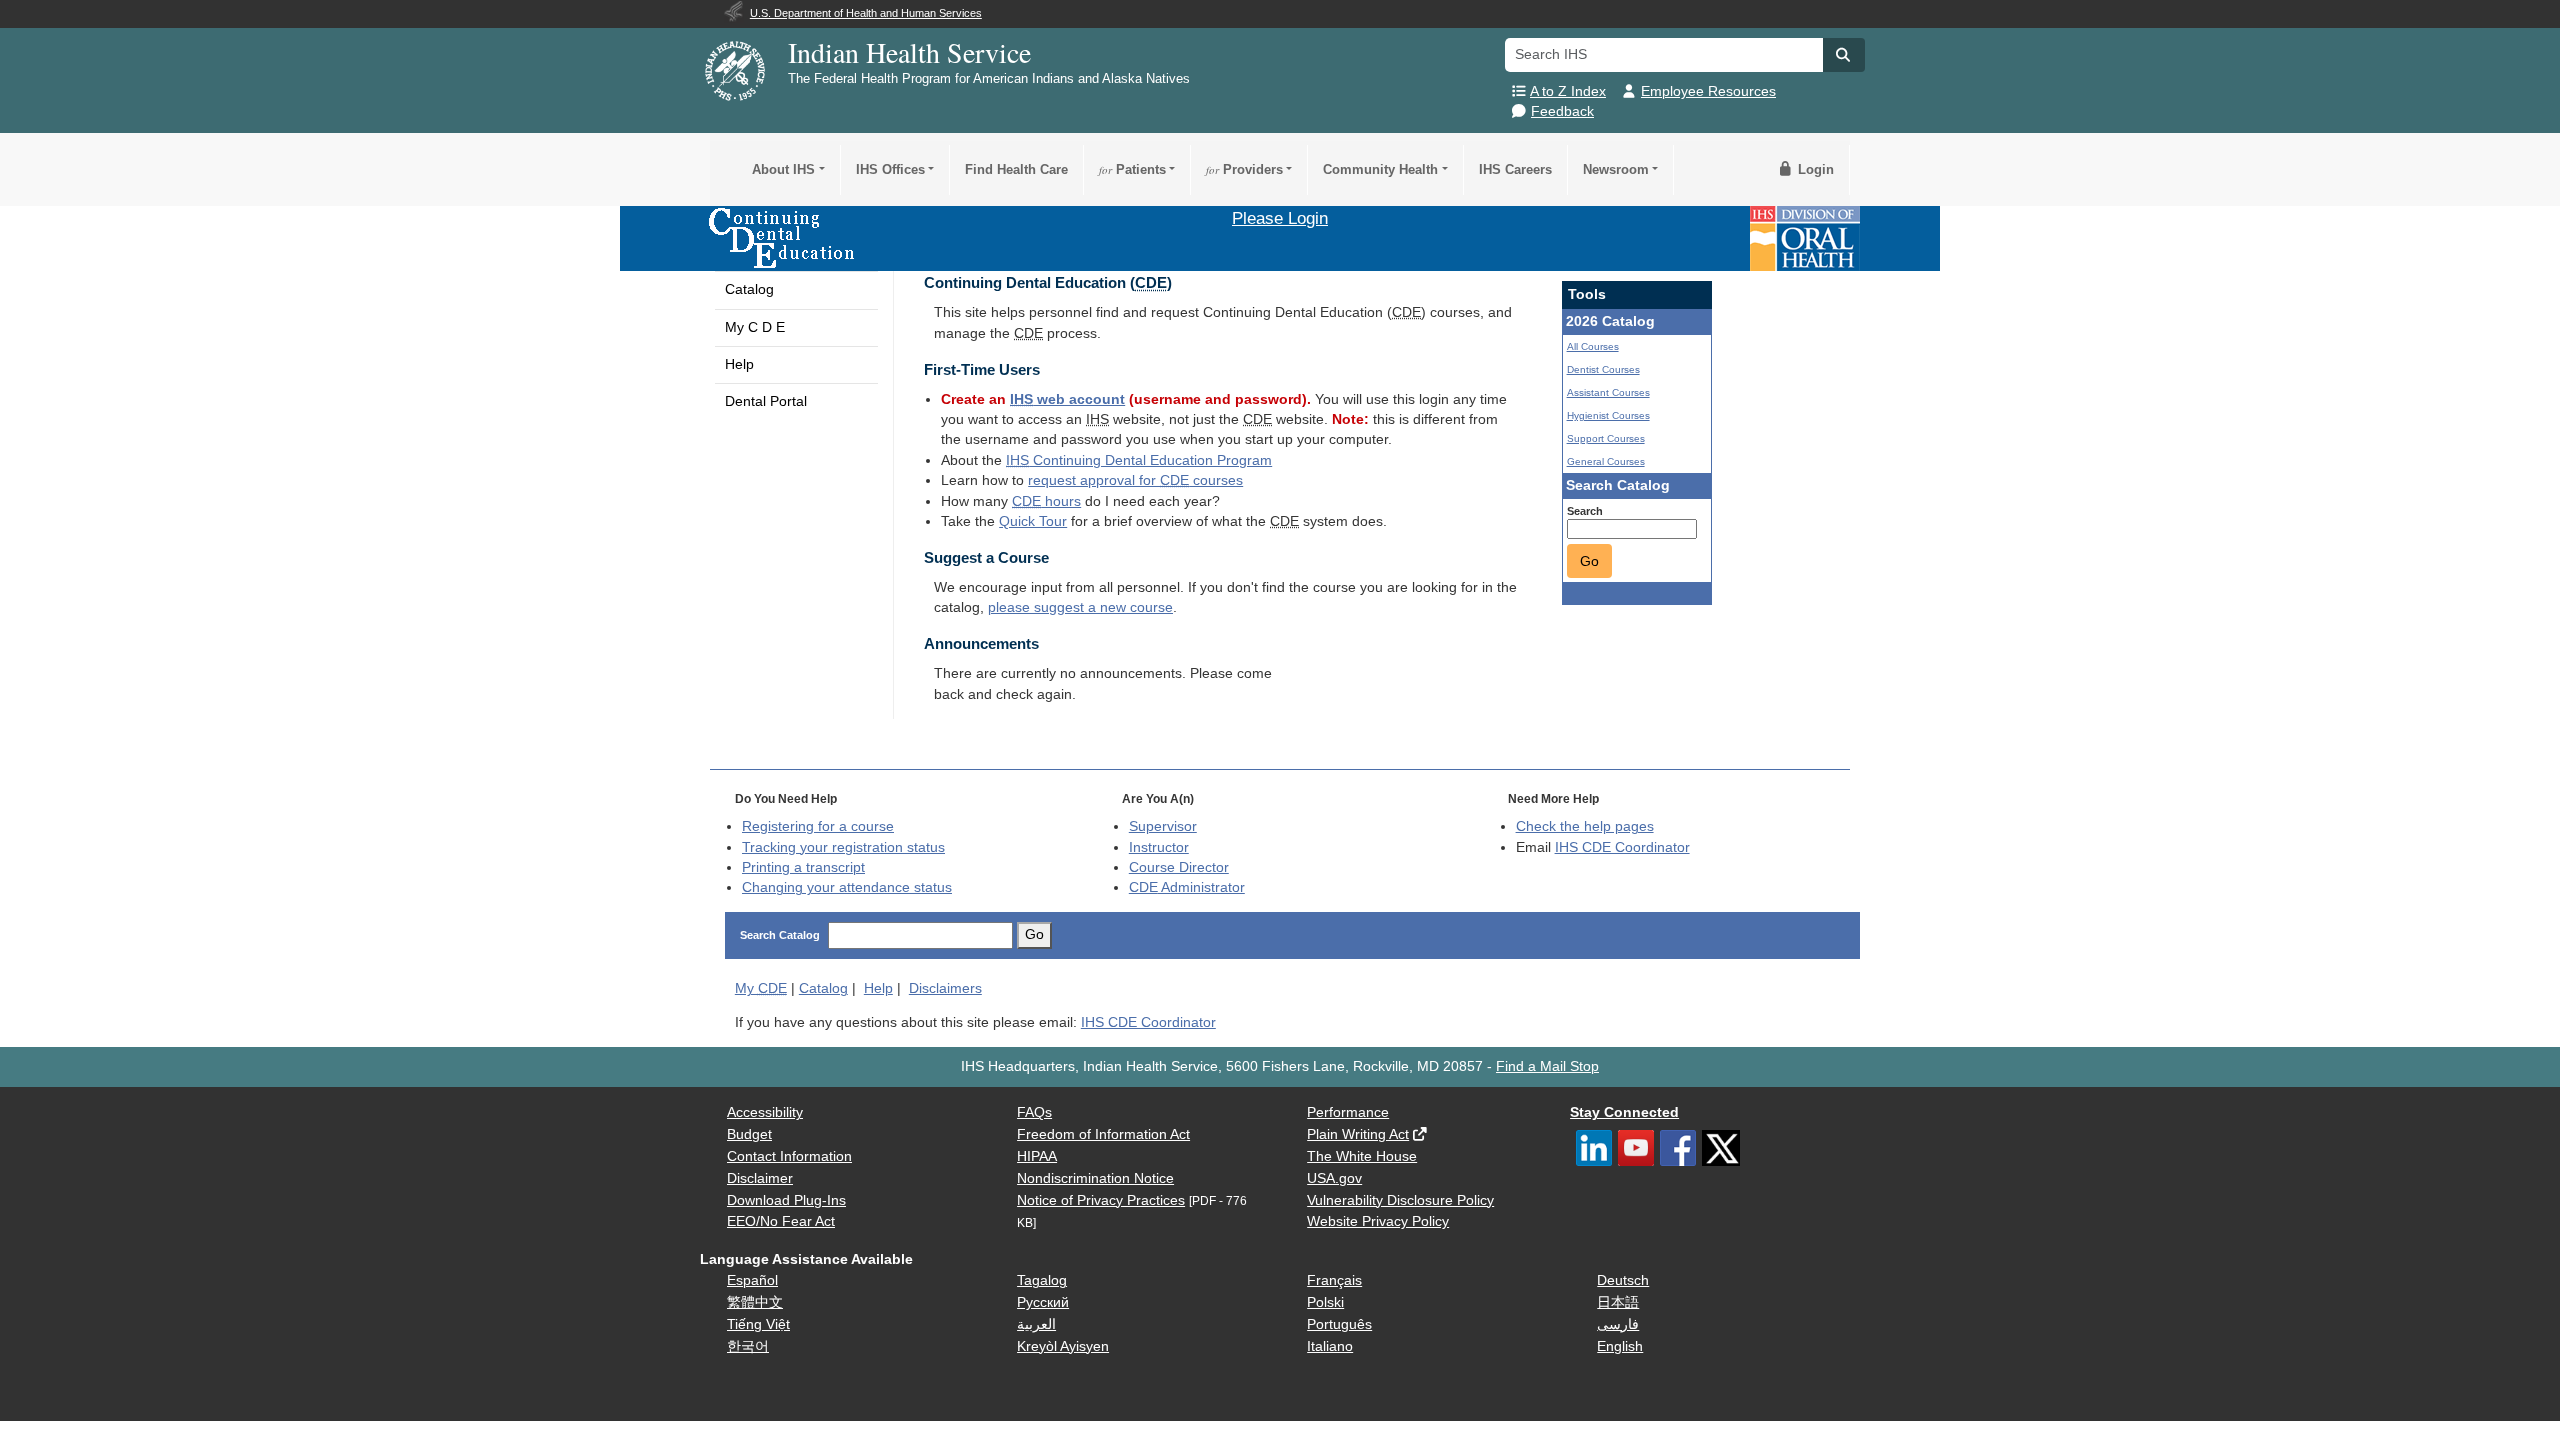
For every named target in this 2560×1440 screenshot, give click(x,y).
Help (739, 364)
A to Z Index (1568, 91)
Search (1585, 511)
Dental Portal (766, 401)
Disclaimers (945, 988)
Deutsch (1623, 1280)
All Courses (1593, 346)
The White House (1362, 1156)
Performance (1348, 1112)
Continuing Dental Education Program (1139, 460)
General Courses (1606, 461)
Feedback (1562, 111)
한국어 (748, 1346)
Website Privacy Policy (1378, 1221)
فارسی (1618, 1324)
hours (1046, 501)
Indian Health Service (909, 52)
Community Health (1380, 169)
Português (1339, 1324)
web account (1067, 399)
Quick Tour (1033, 521)
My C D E (755, 327)
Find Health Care (1016, 169)
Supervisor (1163, 826)
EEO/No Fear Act (781, 1221)
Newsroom (1616, 169)
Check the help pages (1585, 826)
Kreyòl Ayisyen (1063, 1346)
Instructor (1159, 847)
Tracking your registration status (843, 847)
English (1620, 1346)
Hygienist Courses (1608, 415)
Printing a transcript (803, 867)
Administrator (1187, 887)
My (761, 988)
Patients (1132, 169)
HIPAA (1037, 1156)
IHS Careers (1515, 169)
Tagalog (1042, 1280)
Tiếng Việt (758, 1324)
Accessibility (765, 1112)
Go (1589, 561)
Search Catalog (780, 935)
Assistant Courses (1608, 392)
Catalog (749, 289)
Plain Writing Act (1358, 1134)
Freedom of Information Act (1103, 1134)
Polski (1325, 1302)
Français (1334, 1280)
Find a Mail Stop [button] (1547, 1066)
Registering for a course (818, 826)
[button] (1844, 55)
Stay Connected (1624, 1112)
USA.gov (1334, 1178)
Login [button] (1814, 169)
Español (752, 1280)
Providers (1244, 169)
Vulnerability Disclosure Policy (1400, 1200)
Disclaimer (760, 1178)
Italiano (1330, 1346)
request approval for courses (1135, 480)
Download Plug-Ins (786, 1200)
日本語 (1618, 1302)
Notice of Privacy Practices (1101, 1200)
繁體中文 (755, 1302)
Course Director (1179, 867)
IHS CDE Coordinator (1622, 847)
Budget (749, 1134)
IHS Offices (890, 169)
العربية (1036, 1324)
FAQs (1034, 1112)
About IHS (783, 169)
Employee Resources (1708, 91)
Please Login (1280, 218)
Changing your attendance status (847, 887)
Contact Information (789, 1156)
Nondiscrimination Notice (1095, 1178)
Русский (1043, 1302)
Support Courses (1606, 438)
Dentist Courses (1603, 369)
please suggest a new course (1080, 607)
